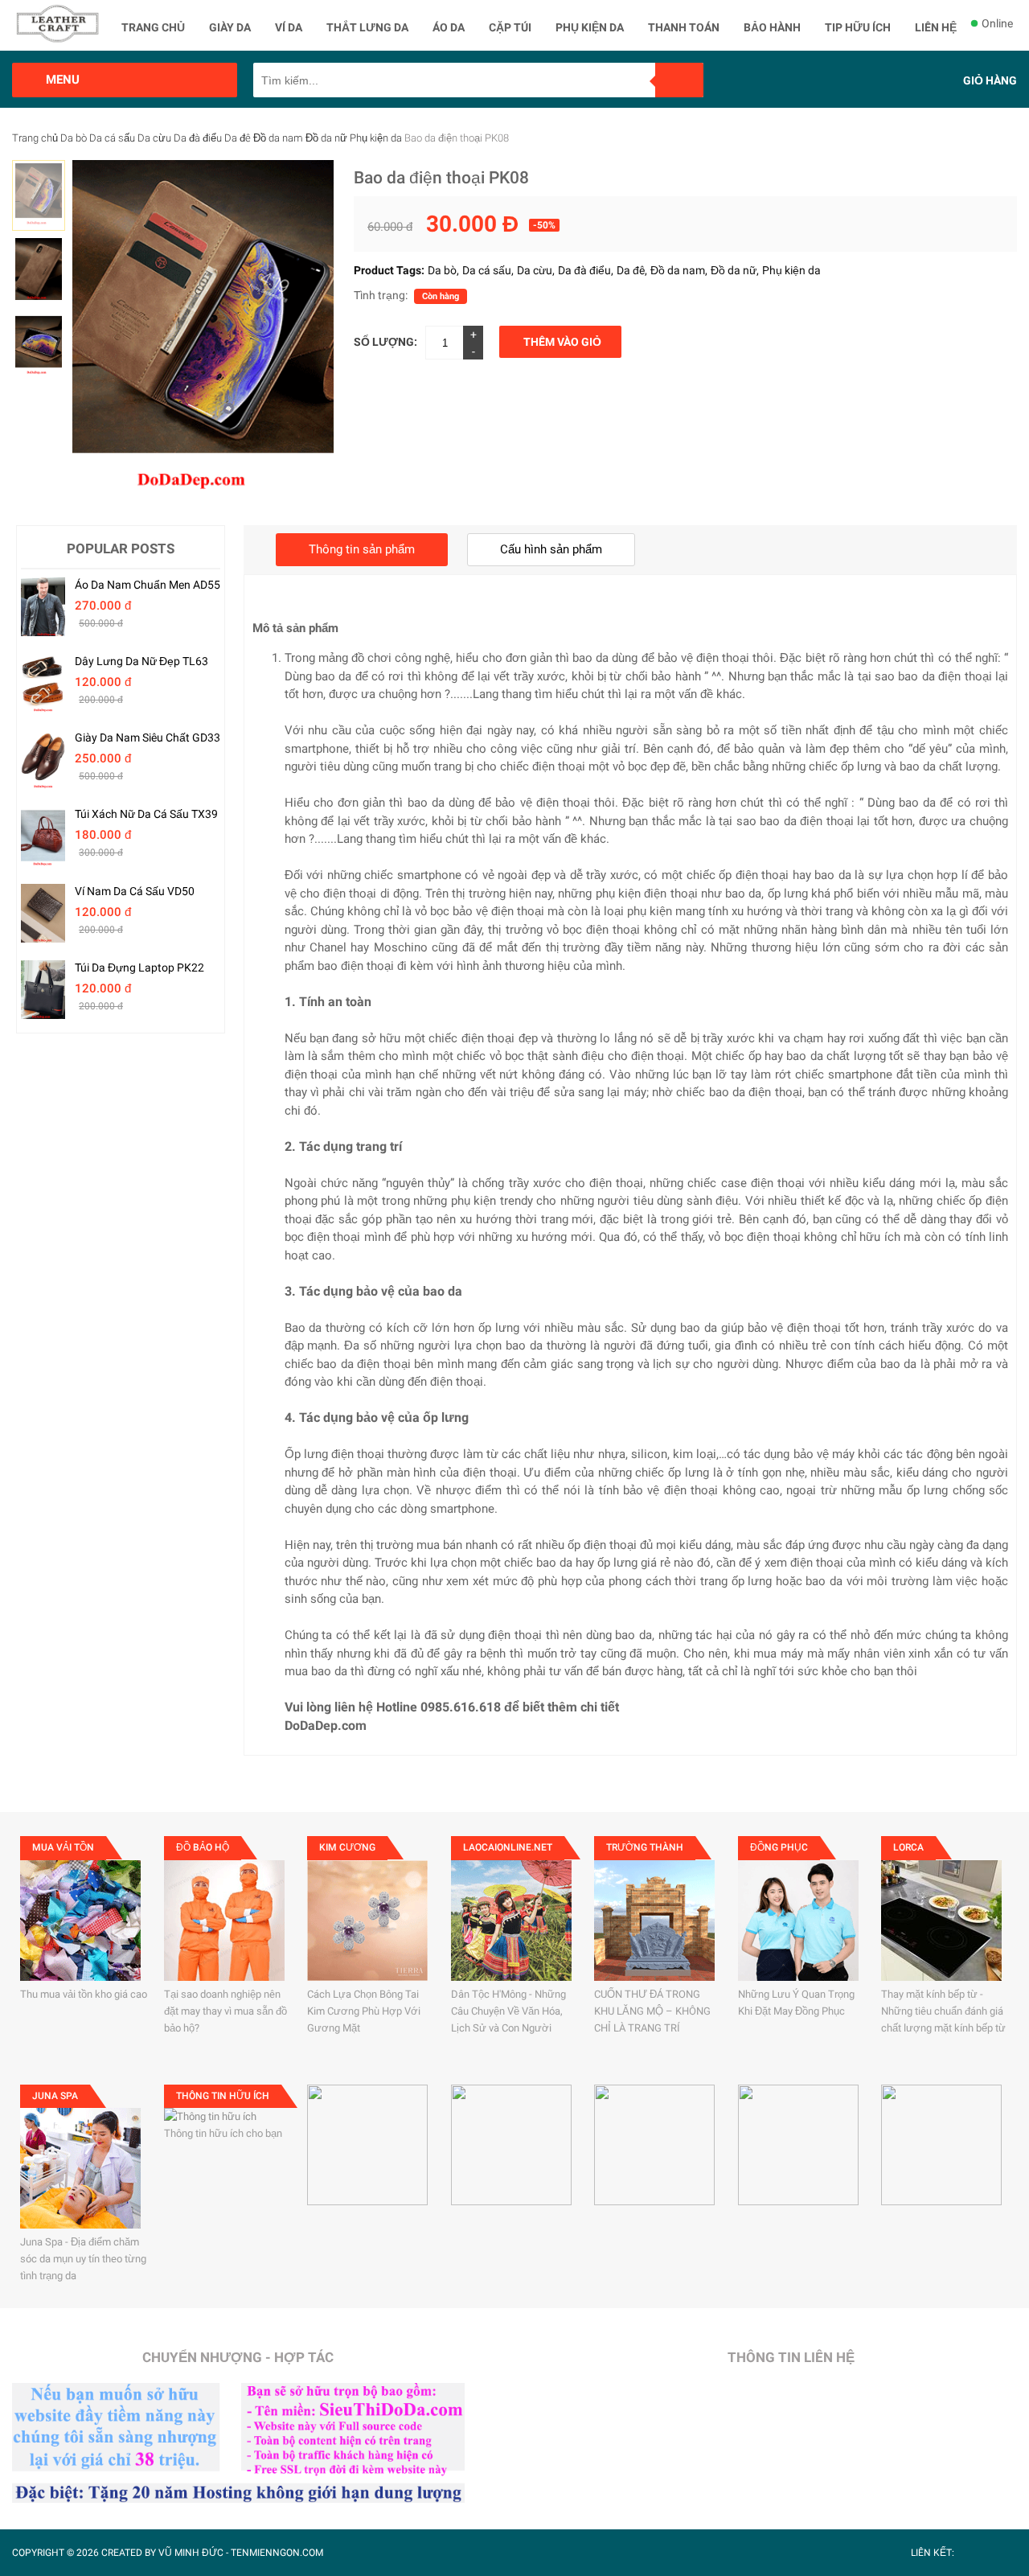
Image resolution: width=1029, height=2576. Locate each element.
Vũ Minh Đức (191, 2553)
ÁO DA (449, 27)
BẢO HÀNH (772, 27)
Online (997, 23)
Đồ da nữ (326, 138)
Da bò (74, 138)
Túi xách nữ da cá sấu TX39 (146, 814)
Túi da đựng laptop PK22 (139, 968)
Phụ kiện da (376, 138)
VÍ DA (289, 27)
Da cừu (154, 138)
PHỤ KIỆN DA (590, 27)
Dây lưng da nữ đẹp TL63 (141, 661)
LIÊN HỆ (936, 27)
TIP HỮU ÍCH (858, 27)
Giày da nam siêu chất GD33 (148, 737)
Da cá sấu (112, 138)
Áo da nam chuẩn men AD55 (148, 585)
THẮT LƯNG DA (367, 27)
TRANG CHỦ (153, 27)
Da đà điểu (198, 138)
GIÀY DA (230, 27)
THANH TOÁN (684, 27)
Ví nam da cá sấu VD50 (135, 891)
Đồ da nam (278, 138)
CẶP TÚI (510, 27)
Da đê (238, 138)
